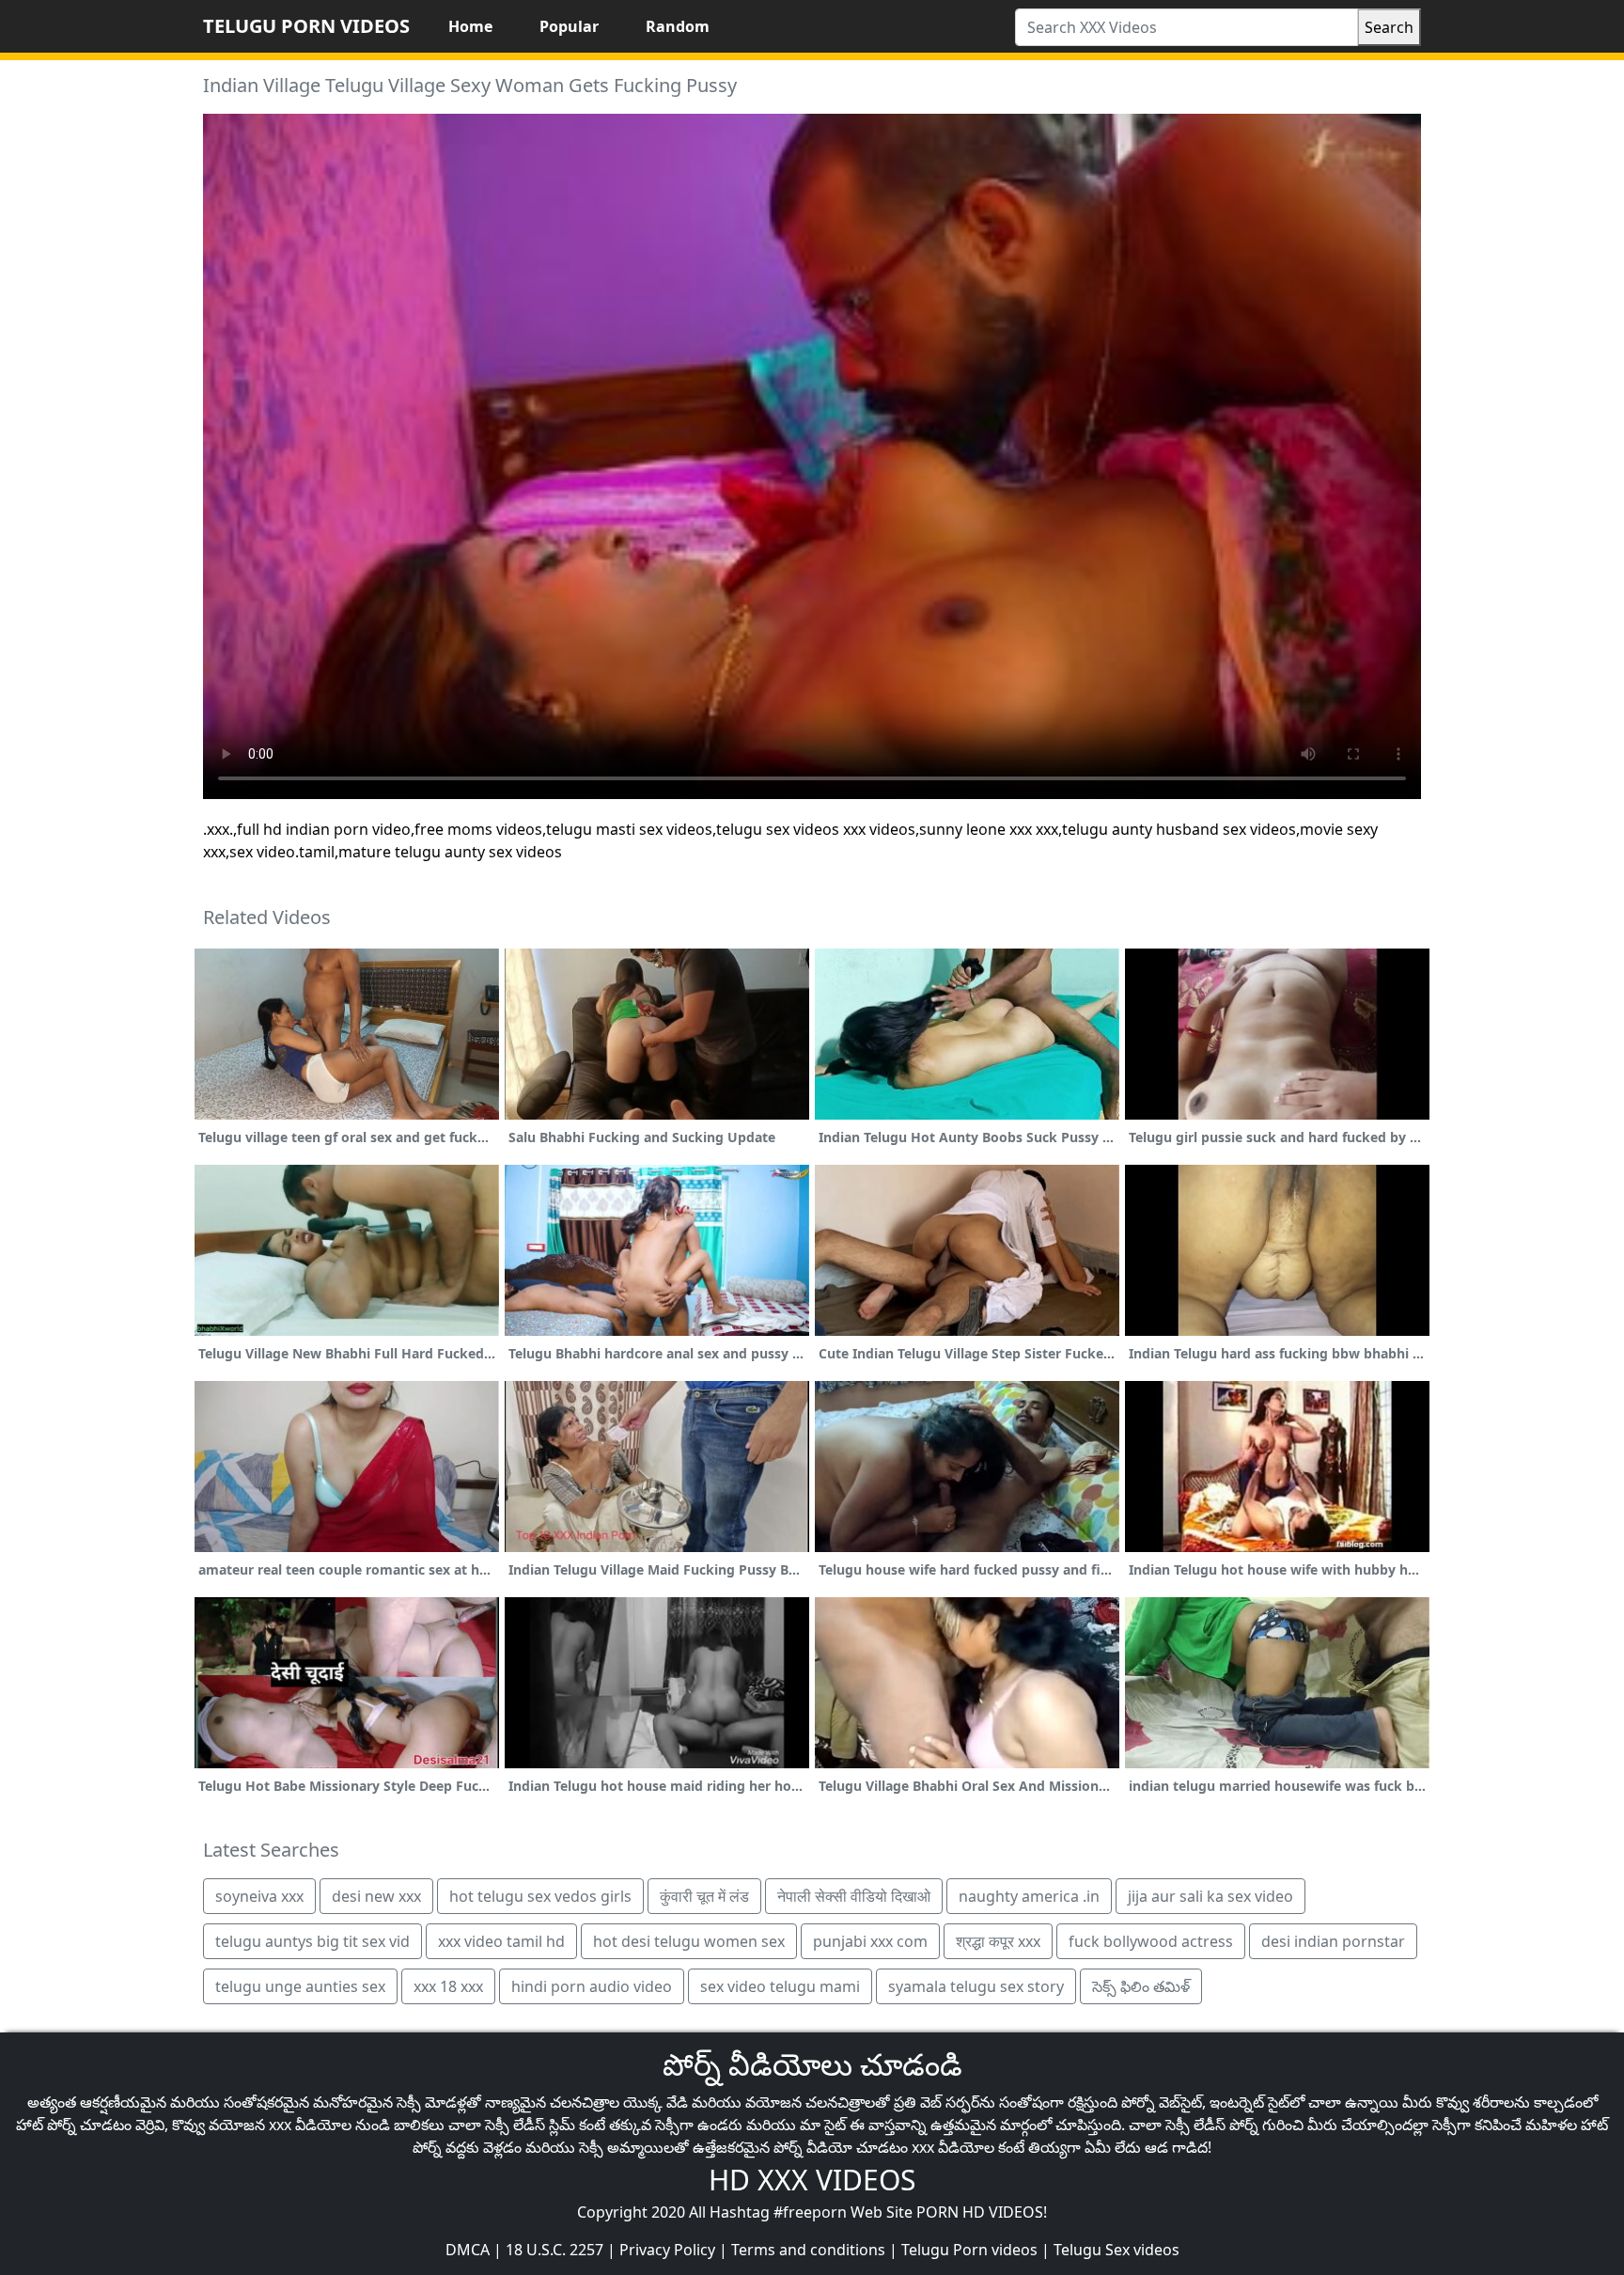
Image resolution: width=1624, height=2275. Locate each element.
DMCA (468, 2250)
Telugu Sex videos (1116, 2250)
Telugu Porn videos (969, 2250)
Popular (569, 26)
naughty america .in (1029, 1896)
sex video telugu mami (780, 1986)
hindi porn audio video (592, 1986)
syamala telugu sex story (976, 1986)
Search (1389, 27)
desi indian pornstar (1333, 1941)
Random (678, 26)
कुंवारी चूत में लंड (704, 1896)
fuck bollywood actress (1151, 1941)
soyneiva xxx (259, 1896)
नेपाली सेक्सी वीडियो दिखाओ (854, 1896)
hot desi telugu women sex (689, 1941)
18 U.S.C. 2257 (554, 2250)
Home (470, 26)
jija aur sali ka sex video (1210, 1896)
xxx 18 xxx (448, 1986)
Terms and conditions (808, 2250)
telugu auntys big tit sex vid (312, 1941)
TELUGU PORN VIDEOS (306, 26)
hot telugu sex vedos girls (540, 1896)
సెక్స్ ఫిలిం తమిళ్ (1141, 1986)
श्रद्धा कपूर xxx (998, 1941)
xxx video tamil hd (501, 1941)
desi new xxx (376, 1896)
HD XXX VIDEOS (812, 2180)
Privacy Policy (667, 2250)
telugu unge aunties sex (300, 1986)
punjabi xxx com (870, 1941)
